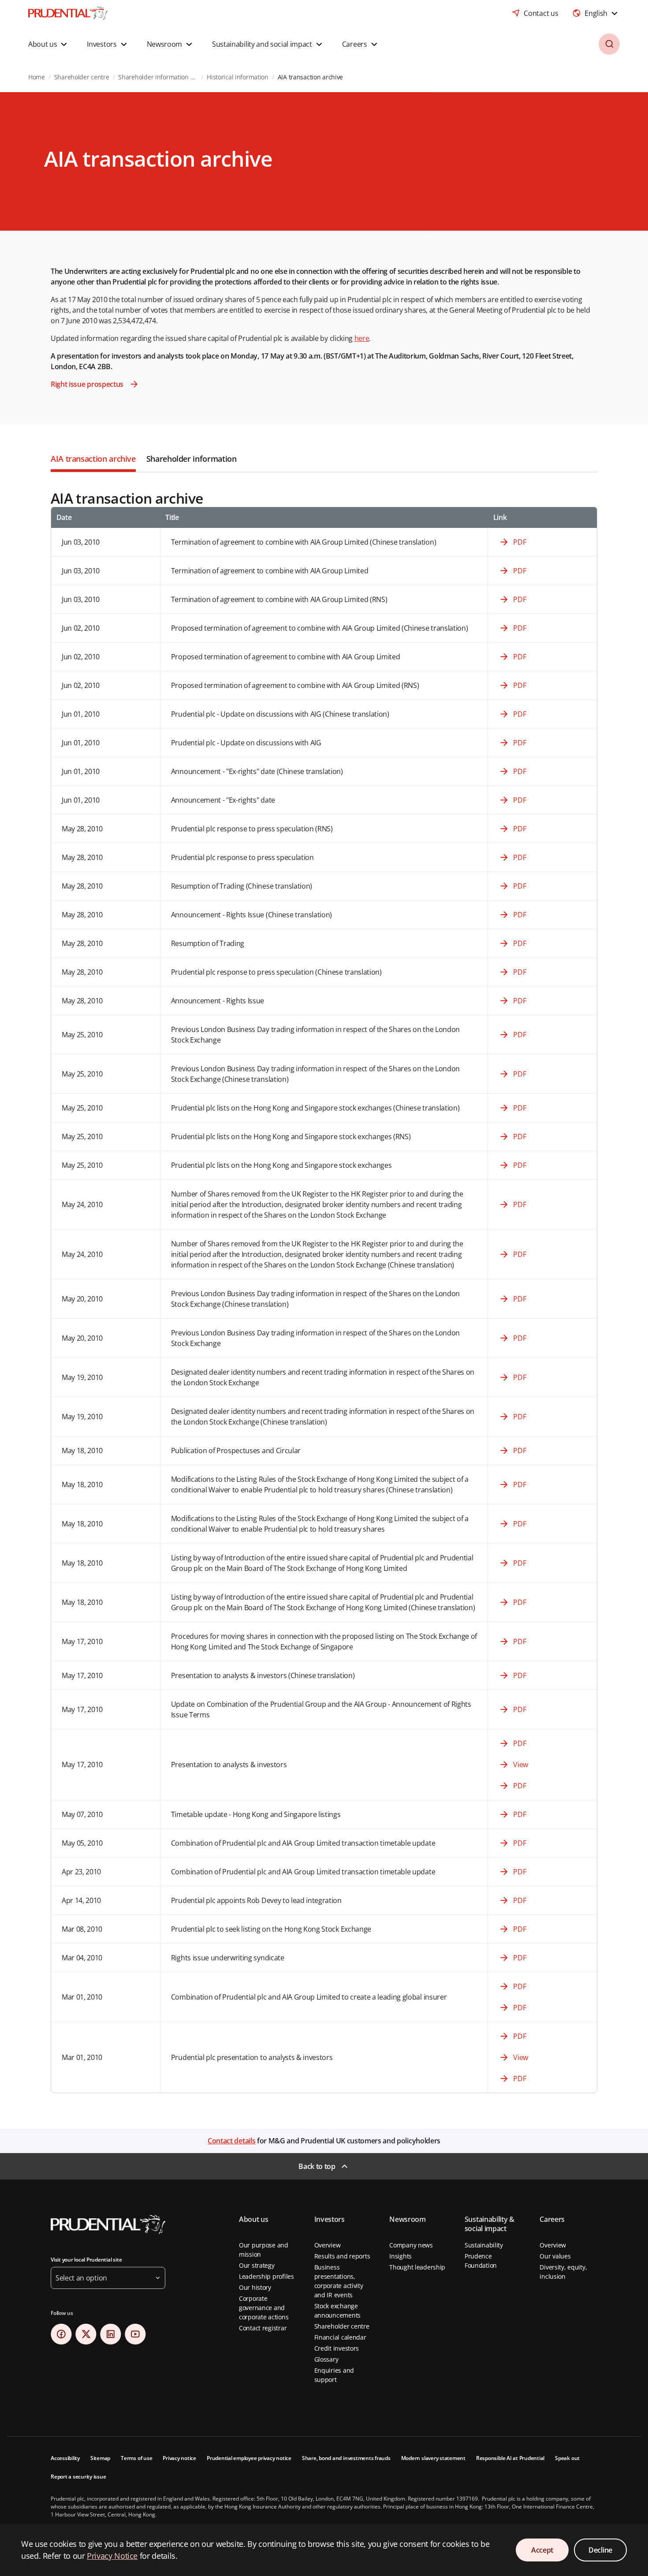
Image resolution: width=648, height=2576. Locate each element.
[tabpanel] (324, 1283)
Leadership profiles (266, 2276)
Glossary (326, 2359)
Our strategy (257, 2265)
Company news (411, 2245)
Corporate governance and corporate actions (264, 2308)
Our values (555, 2256)
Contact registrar (263, 2328)
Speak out (567, 2458)
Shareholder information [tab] (192, 459)
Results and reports (342, 2256)
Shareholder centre (342, 2326)
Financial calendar (340, 2337)
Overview (328, 2245)
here (362, 338)
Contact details (231, 2141)
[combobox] (596, 13)
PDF (520, 542)
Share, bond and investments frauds (346, 2458)
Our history (255, 2287)
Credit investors (337, 2348)
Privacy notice (179, 2458)
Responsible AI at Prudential (510, 2458)
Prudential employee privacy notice (249, 2458)
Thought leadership (417, 2267)
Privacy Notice (112, 2556)
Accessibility (65, 2458)
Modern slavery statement (433, 2458)
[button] (49, 44)
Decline (600, 2550)
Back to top (317, 2166)
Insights (400, 2256)
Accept (542, 2550)
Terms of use (136, 2458)
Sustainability (484, 2245)
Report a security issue (78, 2477)
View (521, 1765)
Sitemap (100, 2458)
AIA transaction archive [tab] (93, 459)
